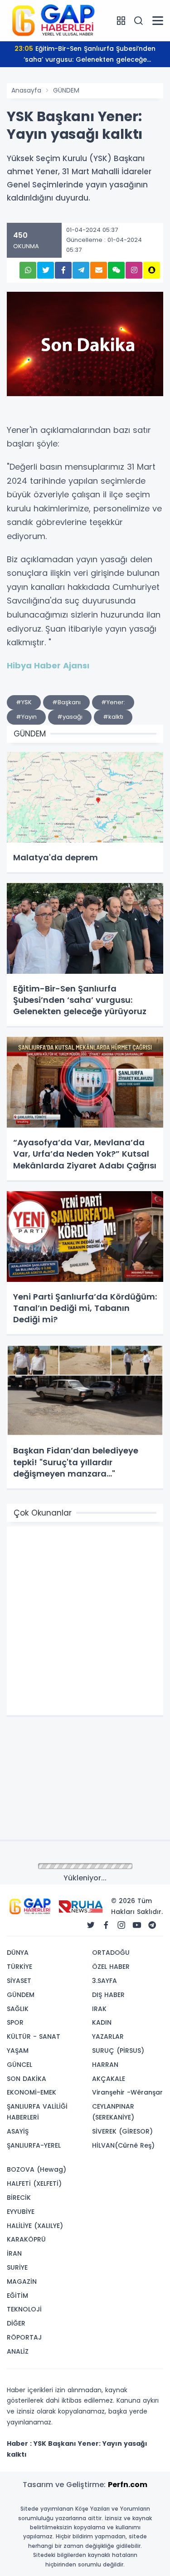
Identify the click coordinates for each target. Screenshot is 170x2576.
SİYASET (19, 1981)
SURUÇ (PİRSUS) (118, 2051)
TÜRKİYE (19, 1967)
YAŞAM (18, 2051)
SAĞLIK (18, 2009)
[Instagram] (121, 1925)
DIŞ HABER (108, 1995)
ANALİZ (18, 2351)
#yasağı (70, 717)
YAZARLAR (108, 2036)
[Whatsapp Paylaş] (28, 270)
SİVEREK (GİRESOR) (122, 2131)
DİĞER (16, 2323)
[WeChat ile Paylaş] (116, 270)
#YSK (24, 702)
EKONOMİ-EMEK (32, 2092)
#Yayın (26, 717)
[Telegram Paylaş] (81, 270)
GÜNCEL (19, 2065)
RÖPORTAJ (24, 2337)
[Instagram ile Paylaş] (134, 270)
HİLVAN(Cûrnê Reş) (123, 2145)
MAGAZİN (22, 2282)
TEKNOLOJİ (24, 2309)
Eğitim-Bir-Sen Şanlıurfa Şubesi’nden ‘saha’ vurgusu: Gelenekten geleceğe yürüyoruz (85, 56)
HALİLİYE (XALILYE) (35, 2226)
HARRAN (105, 2065)
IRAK (99, 2009)
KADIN (102, 2022)
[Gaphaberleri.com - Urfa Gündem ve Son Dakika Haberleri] (52, 20)
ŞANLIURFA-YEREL (34, 2145)
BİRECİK (19, 2198)
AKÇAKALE (109, 2079)
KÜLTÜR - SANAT (34, 2036)
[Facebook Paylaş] (63, 270)
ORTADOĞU (111, 1953)
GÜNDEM (66, 90)
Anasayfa (26, 90)
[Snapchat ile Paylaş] (152, 270)
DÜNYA (18, 1953)
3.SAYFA (104, 1981)
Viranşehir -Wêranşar (127, 2092)
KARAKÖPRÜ (26, 2239)
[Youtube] (137, 1925)
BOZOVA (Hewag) (36, 2169)
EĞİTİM (17, 2296)
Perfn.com (128, 2485)
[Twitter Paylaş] (46, 270)
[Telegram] (152, 1925)
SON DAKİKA (27, 2079)
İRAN (14, 2253)
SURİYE (17, 2267)
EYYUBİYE (21, 2212)
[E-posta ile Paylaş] (99, 270)
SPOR (15, 2022)
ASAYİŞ (18, 2131)
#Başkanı (66, 702)
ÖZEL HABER (111, 1967)
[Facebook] (106, 1925)
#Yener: (113, 702)
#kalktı (113, 717)
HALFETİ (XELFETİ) (34, 2183)
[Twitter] (91, 1925)
